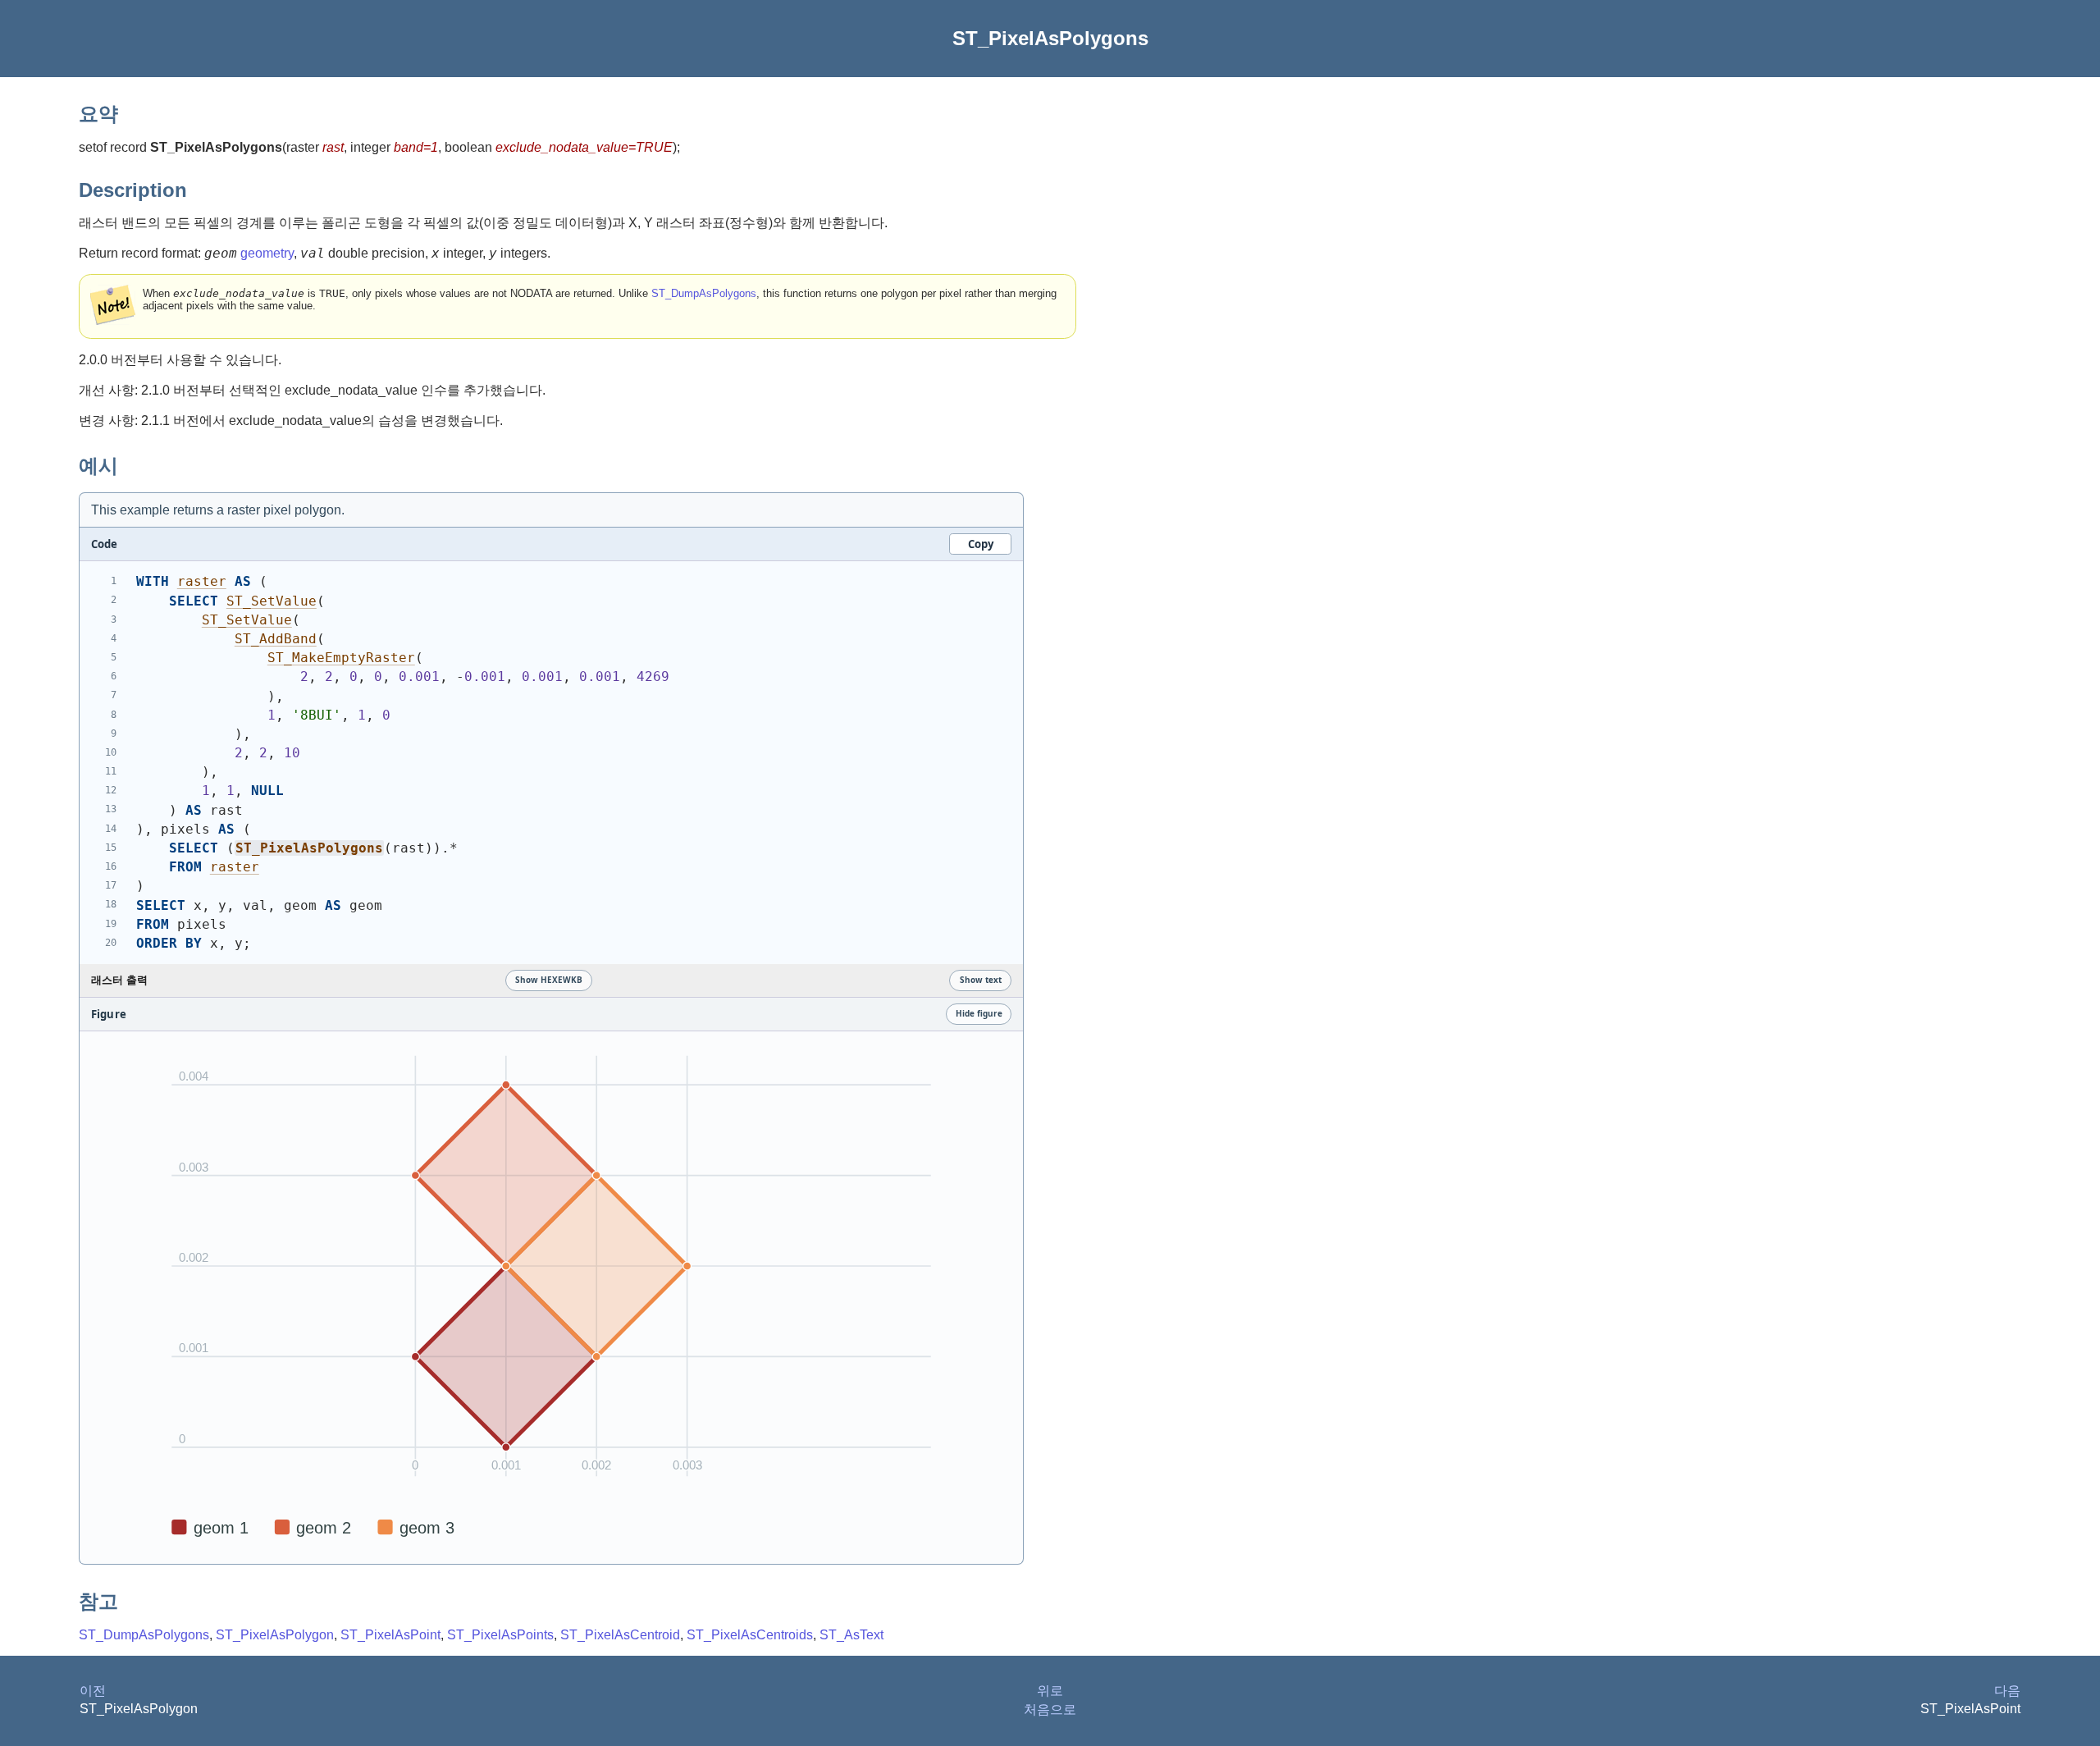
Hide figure (979, 1013)
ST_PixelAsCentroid (620, 1635)
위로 (1050, 1691)
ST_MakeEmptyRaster (341, 658)
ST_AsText (851, 1635)
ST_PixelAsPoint (390, 1635)
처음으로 (1050, 1709)
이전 (93, 1691)
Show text (981, 980)
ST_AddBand (276, 639)
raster (202, 581)
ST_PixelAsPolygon (275, 1635)
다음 (2007, 1691)
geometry (267, 253)
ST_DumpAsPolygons (704, 293)
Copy (981, 544)
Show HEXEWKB (549, 980)
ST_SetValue (272, 601)
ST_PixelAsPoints (500, 1635)
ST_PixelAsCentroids (750, 1635)
